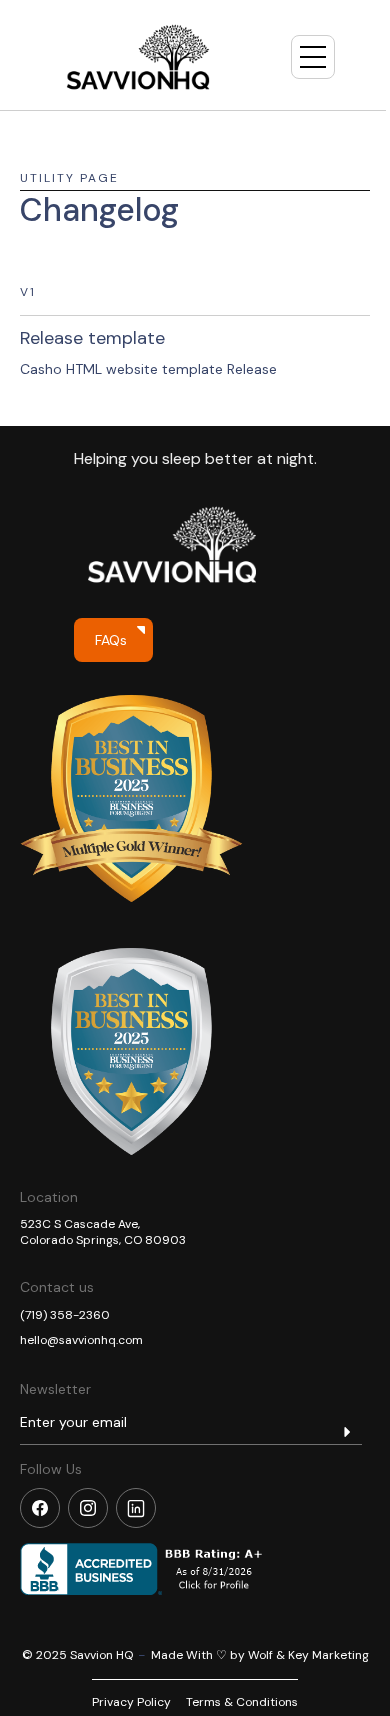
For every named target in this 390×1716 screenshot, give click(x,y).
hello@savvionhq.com (81, 1340)
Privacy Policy (131, 1702)
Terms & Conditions (242, 1702)
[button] (313, 57)
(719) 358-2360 (65, 1315)
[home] (138, 57)
